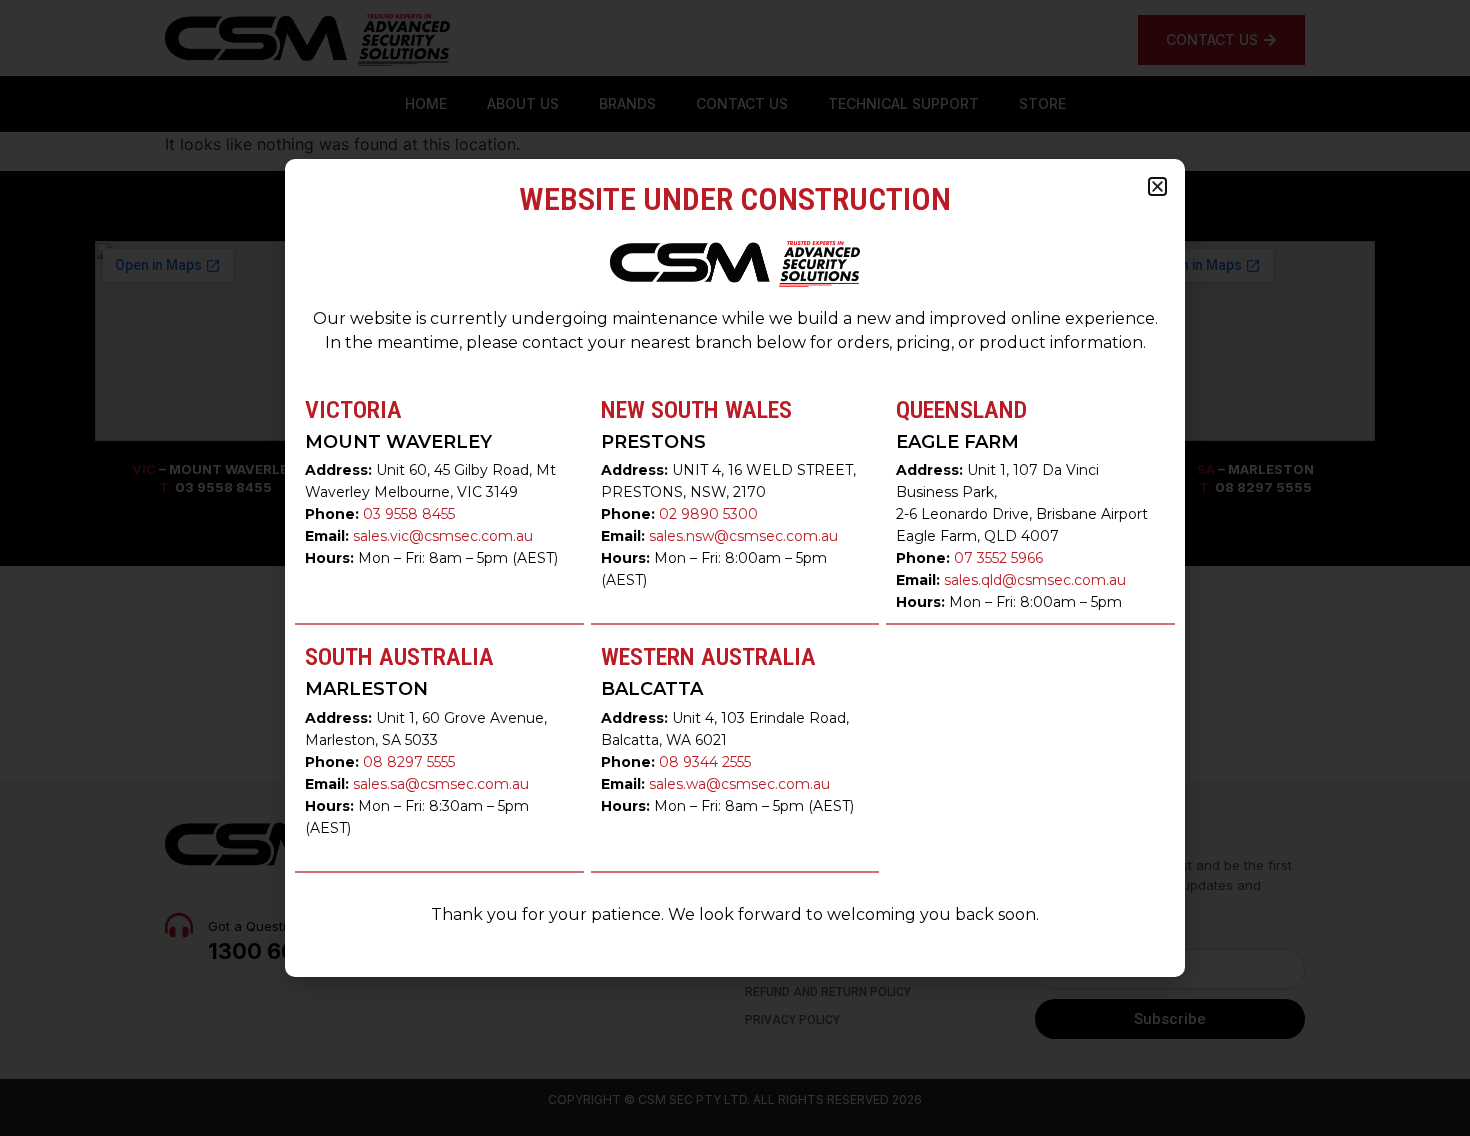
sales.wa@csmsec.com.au (739, 784)
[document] (735, 568)
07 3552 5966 (998, 558)
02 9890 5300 (708, 514)
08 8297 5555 (409, 762)
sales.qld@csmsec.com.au (1035, 580)
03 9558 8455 (409, 514)
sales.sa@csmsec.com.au (441, 784)
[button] (1157, 186)
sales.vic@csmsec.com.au (443, 536)
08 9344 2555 (705, 762)
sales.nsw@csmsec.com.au (743, 536)
